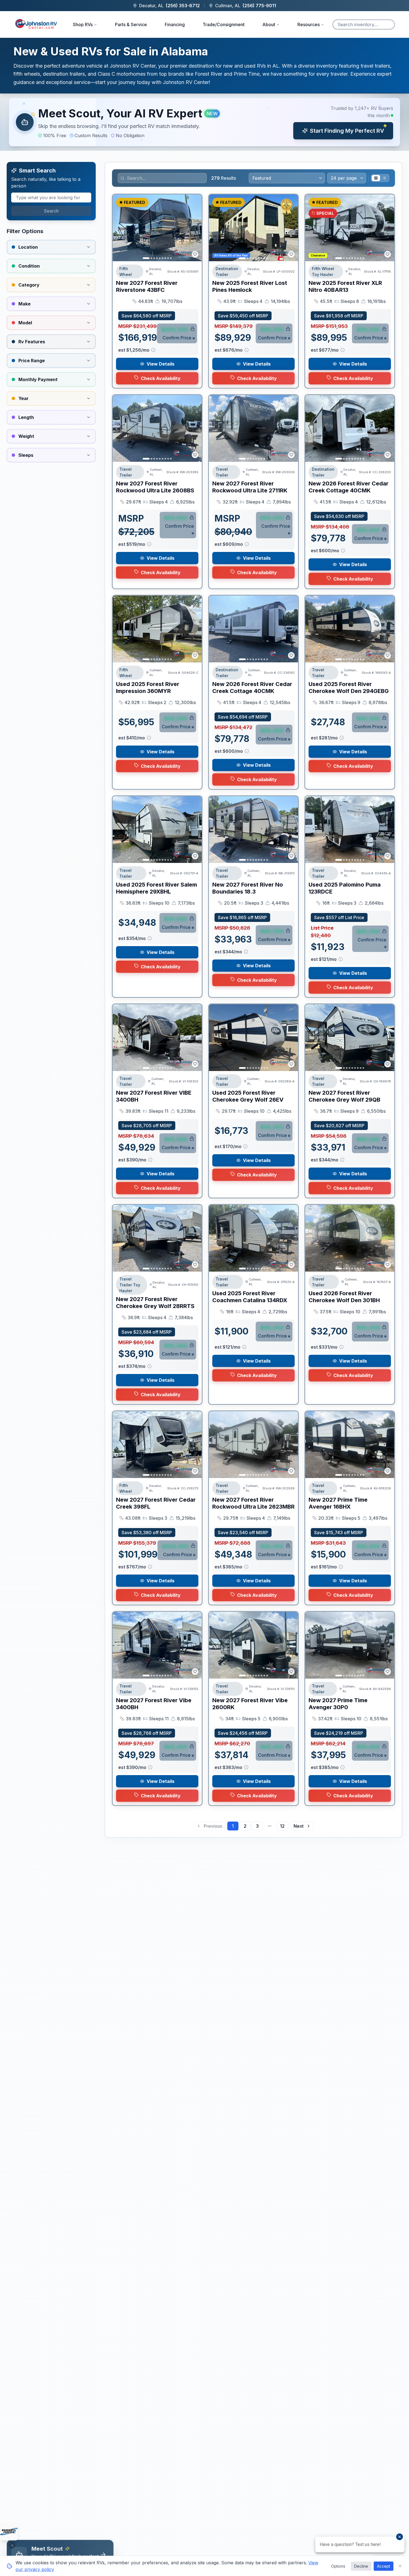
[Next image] (194, 228)
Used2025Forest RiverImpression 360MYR (148, 688)
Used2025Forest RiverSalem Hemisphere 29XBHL (157, 888)
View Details (161, 364)
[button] (204, 122)
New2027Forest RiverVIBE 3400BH (154, 1096)
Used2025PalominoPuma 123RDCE (345, 888)
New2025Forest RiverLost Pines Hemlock (250, 286)
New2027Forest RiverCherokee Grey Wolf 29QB (344, 1096)
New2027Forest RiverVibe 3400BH (154, 1704)
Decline (361, 2566)
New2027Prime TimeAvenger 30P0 (338, 1704)
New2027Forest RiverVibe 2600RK (250, 1704)
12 (282, 1826)
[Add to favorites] (195, 254)
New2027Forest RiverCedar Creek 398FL (156, 1503)
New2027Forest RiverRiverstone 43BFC (147, 286)
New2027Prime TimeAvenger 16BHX (338, 1503)
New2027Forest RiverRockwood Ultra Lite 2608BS (155, 487)
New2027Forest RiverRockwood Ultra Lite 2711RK (250, 487)
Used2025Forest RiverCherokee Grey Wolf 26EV (248, 1096)
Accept (384, 2566)
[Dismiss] (12, 2545)
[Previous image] (120, 228)
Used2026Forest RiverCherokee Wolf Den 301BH (344, 1297)
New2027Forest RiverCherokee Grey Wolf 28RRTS (155, 1303)
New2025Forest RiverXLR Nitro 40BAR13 (345, 286)
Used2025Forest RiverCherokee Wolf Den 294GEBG (349, 688)
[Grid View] (376, 178)
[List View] (384, 178)
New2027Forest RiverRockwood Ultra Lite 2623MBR (253, 1503)
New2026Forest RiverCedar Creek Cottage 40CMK (348, 487)
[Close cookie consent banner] (400, 2566)
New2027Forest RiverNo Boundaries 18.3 (248, 888)
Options (338, 2566)
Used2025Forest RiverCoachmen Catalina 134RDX (250, 1297)
